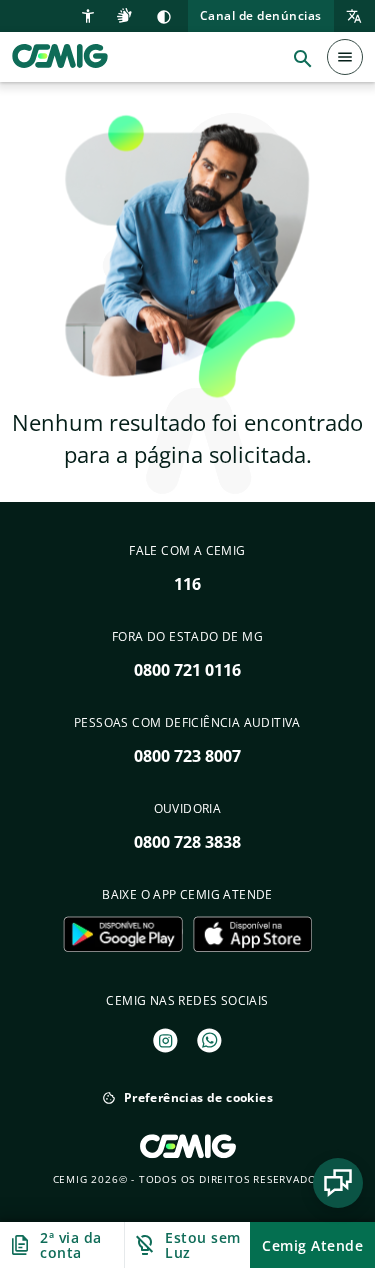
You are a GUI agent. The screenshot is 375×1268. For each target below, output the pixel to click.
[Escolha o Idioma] (348, 17)
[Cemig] (60, 55)
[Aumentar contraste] (164, 16)
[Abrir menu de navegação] (345, 57)
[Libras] (127, 14)
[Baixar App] (122, 934)
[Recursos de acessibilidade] (90, 14)
